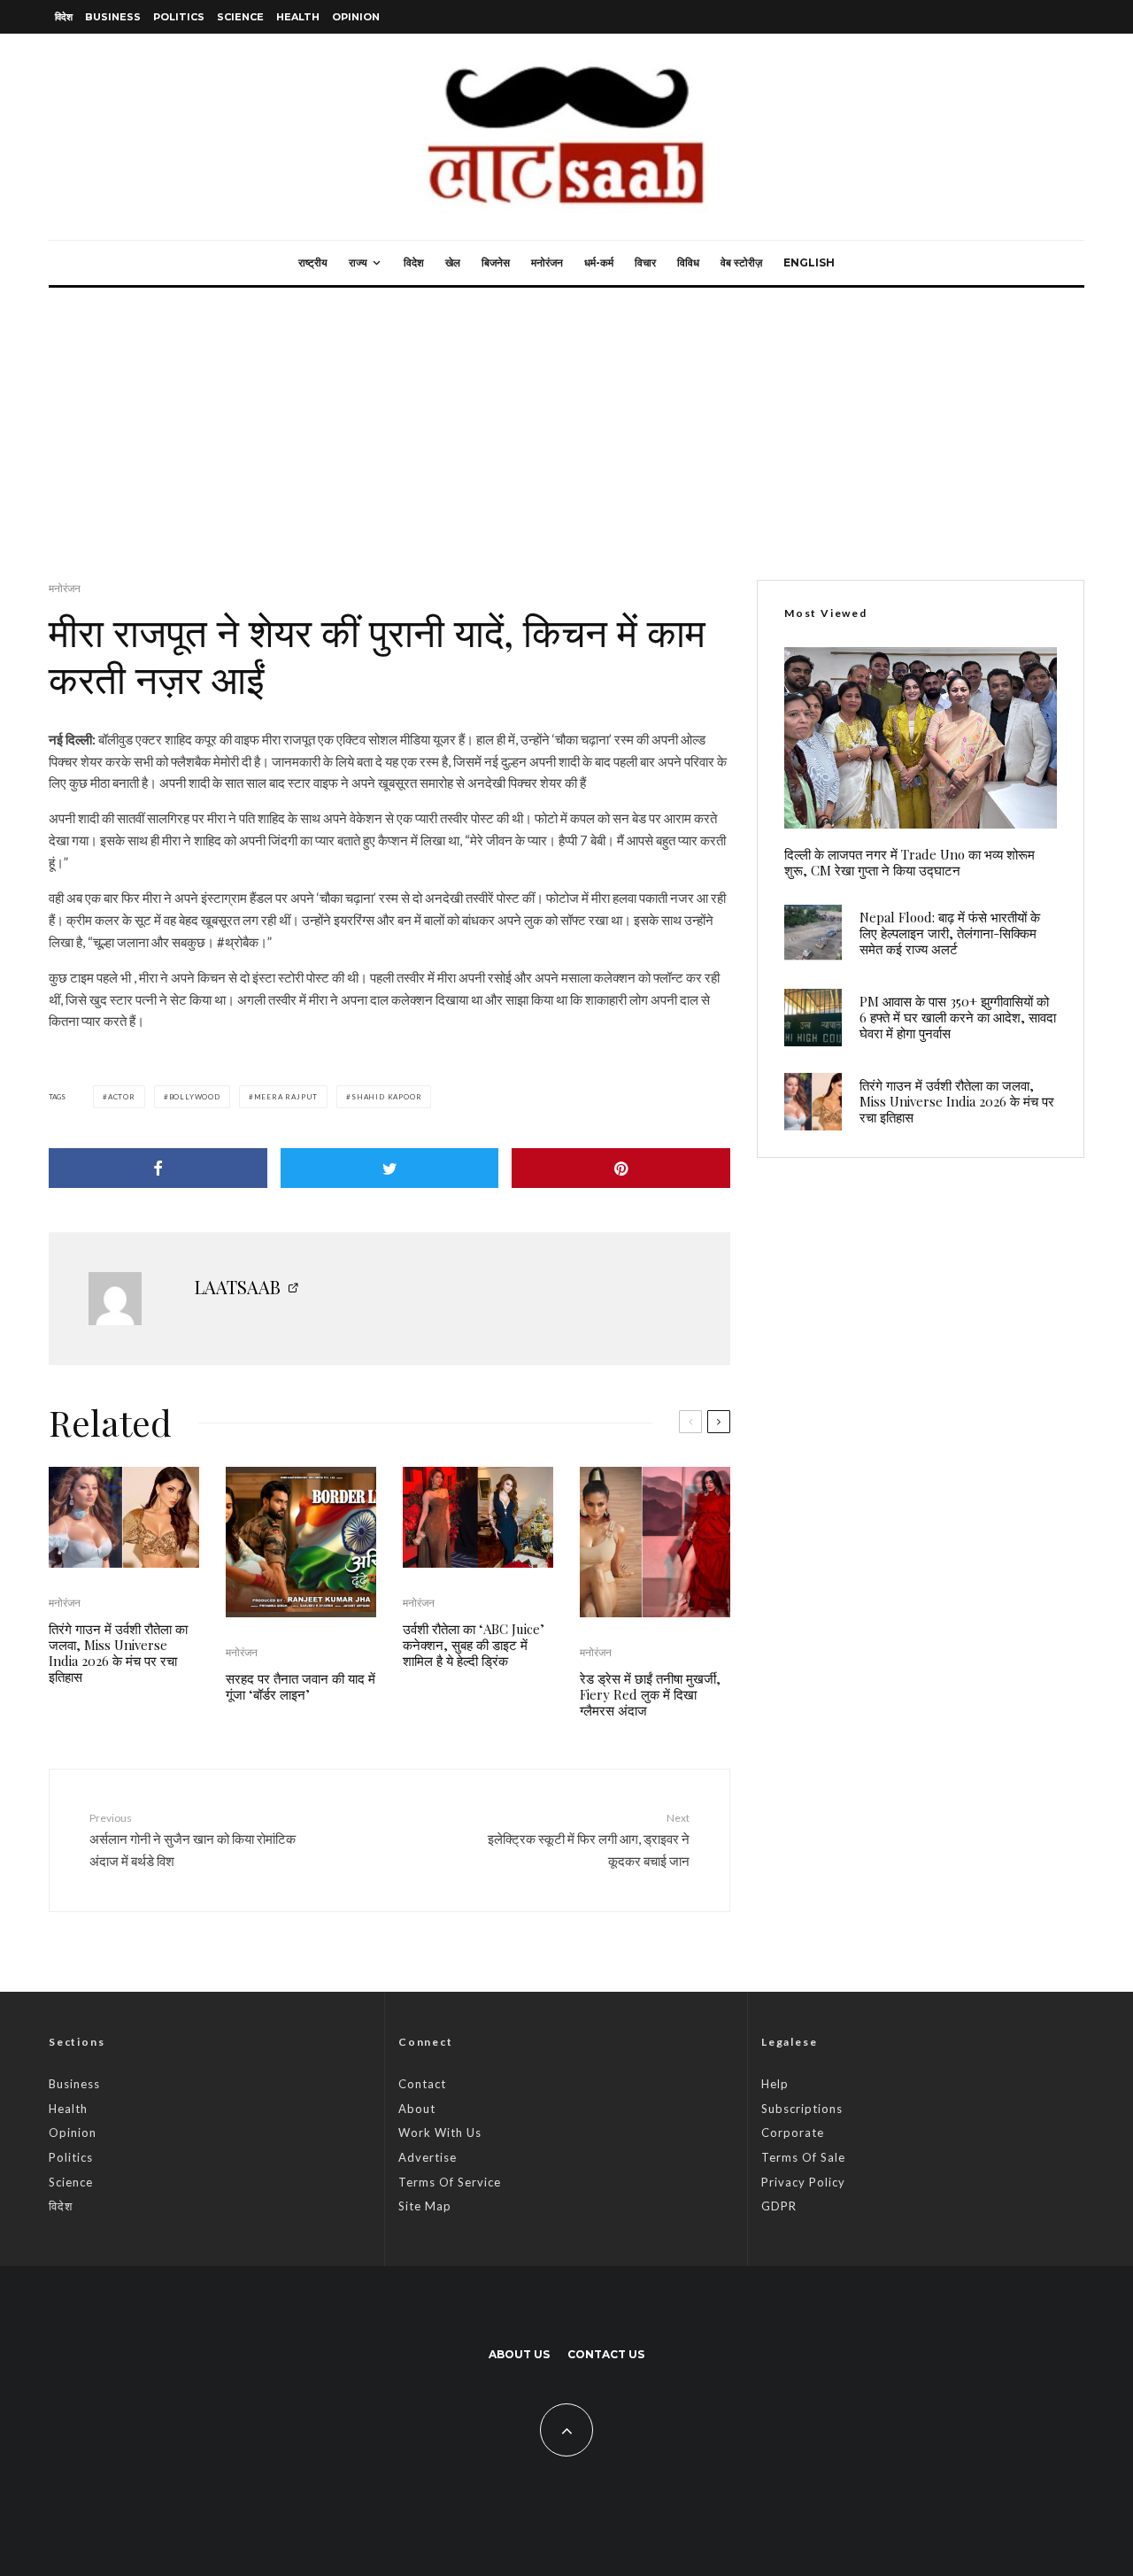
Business (113, 17)
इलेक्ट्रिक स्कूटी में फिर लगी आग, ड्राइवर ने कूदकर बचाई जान (589, 1839)
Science (240, 17)
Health (298, 17)
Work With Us (440, 2133)
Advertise (428, 2157)
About (417, 2109)
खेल (453, 262)
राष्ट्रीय (313, 262)
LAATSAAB (238, 1287)
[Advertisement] (566, 420)
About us (519, 2354)
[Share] (158, 1168)
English (809, 262)
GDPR (779, 2206)
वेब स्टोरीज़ (741, 262)
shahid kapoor (386, 1097)
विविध (688, 262)
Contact (422, 2084)
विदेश (64, 17)
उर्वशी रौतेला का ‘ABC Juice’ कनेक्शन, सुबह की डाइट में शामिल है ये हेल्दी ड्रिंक (474, 1645)
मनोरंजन (547, 262)
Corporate (793, 2133)
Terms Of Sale (803, 2157)
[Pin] (621, 1168)
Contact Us (606, 2354)
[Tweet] (390, 1168)
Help (775, 2084)
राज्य (358, 262)
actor (122, 1097)
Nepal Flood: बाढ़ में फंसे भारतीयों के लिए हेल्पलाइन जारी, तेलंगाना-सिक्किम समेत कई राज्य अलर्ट (950, 933)
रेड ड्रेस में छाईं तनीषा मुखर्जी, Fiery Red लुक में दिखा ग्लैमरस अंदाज (650, 1694)
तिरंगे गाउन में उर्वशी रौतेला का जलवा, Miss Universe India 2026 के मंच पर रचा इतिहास (118, 1653)
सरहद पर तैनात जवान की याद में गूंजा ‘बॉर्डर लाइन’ (301, 1686)
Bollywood (195, 1097)
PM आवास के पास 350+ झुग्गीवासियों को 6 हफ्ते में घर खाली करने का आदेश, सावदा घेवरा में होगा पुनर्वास (958, 1017)
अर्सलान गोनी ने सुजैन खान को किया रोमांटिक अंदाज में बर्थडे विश (193, 1839)
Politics (179, 17)
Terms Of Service (450, 2182)
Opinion (356, 17)
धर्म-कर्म (599, 262)
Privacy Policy (803, 2182)
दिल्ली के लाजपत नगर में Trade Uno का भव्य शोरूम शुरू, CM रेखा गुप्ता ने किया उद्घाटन (909, 862)
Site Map (425, 2206)
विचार (645, 262)
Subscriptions (802, 2109)
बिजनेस (496, 262)
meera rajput (286, 1097)
